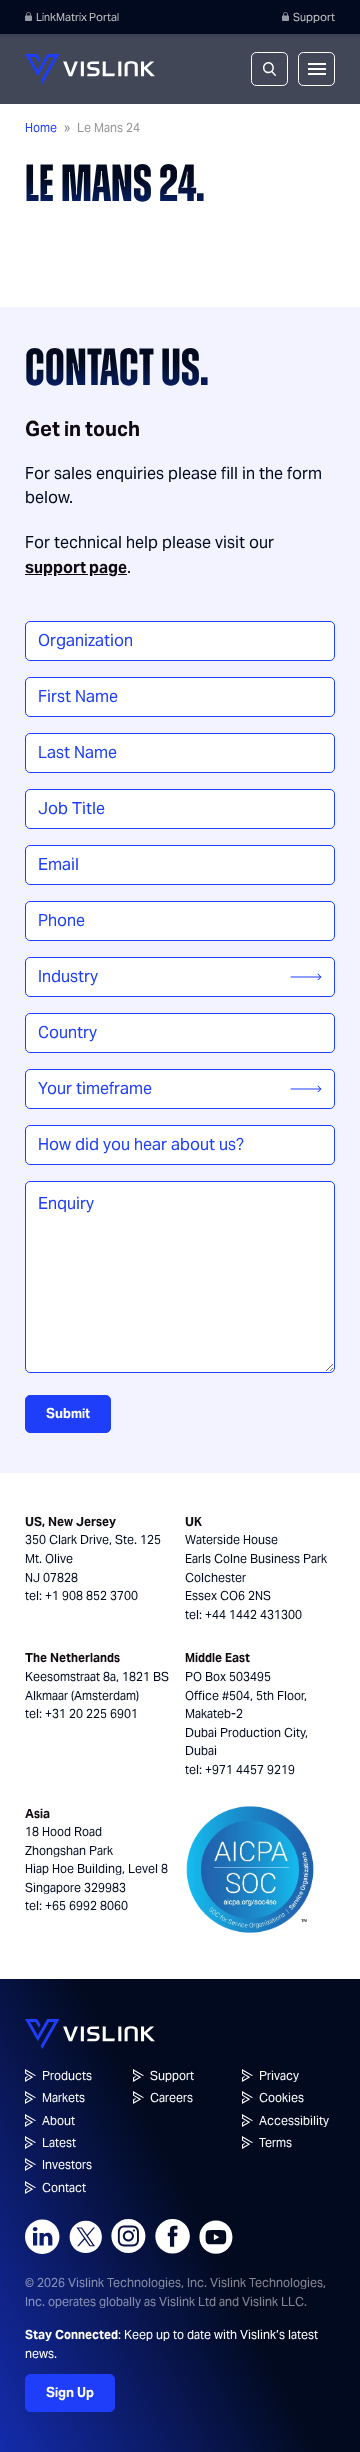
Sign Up (70, 2392)
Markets (63, 2097)
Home (41, 127)
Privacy (279, 2075)
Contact (64, 2187)
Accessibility (294, 2120)
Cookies (281, 2097)
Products (67, 2075)
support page (76, 567)
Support (314, 17)
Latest (59, 2142)
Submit (68, 1413)
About (58, 2120)
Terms (275, 2142)
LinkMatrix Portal (77, 17)
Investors (67, 2164)
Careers (171, 2097)
